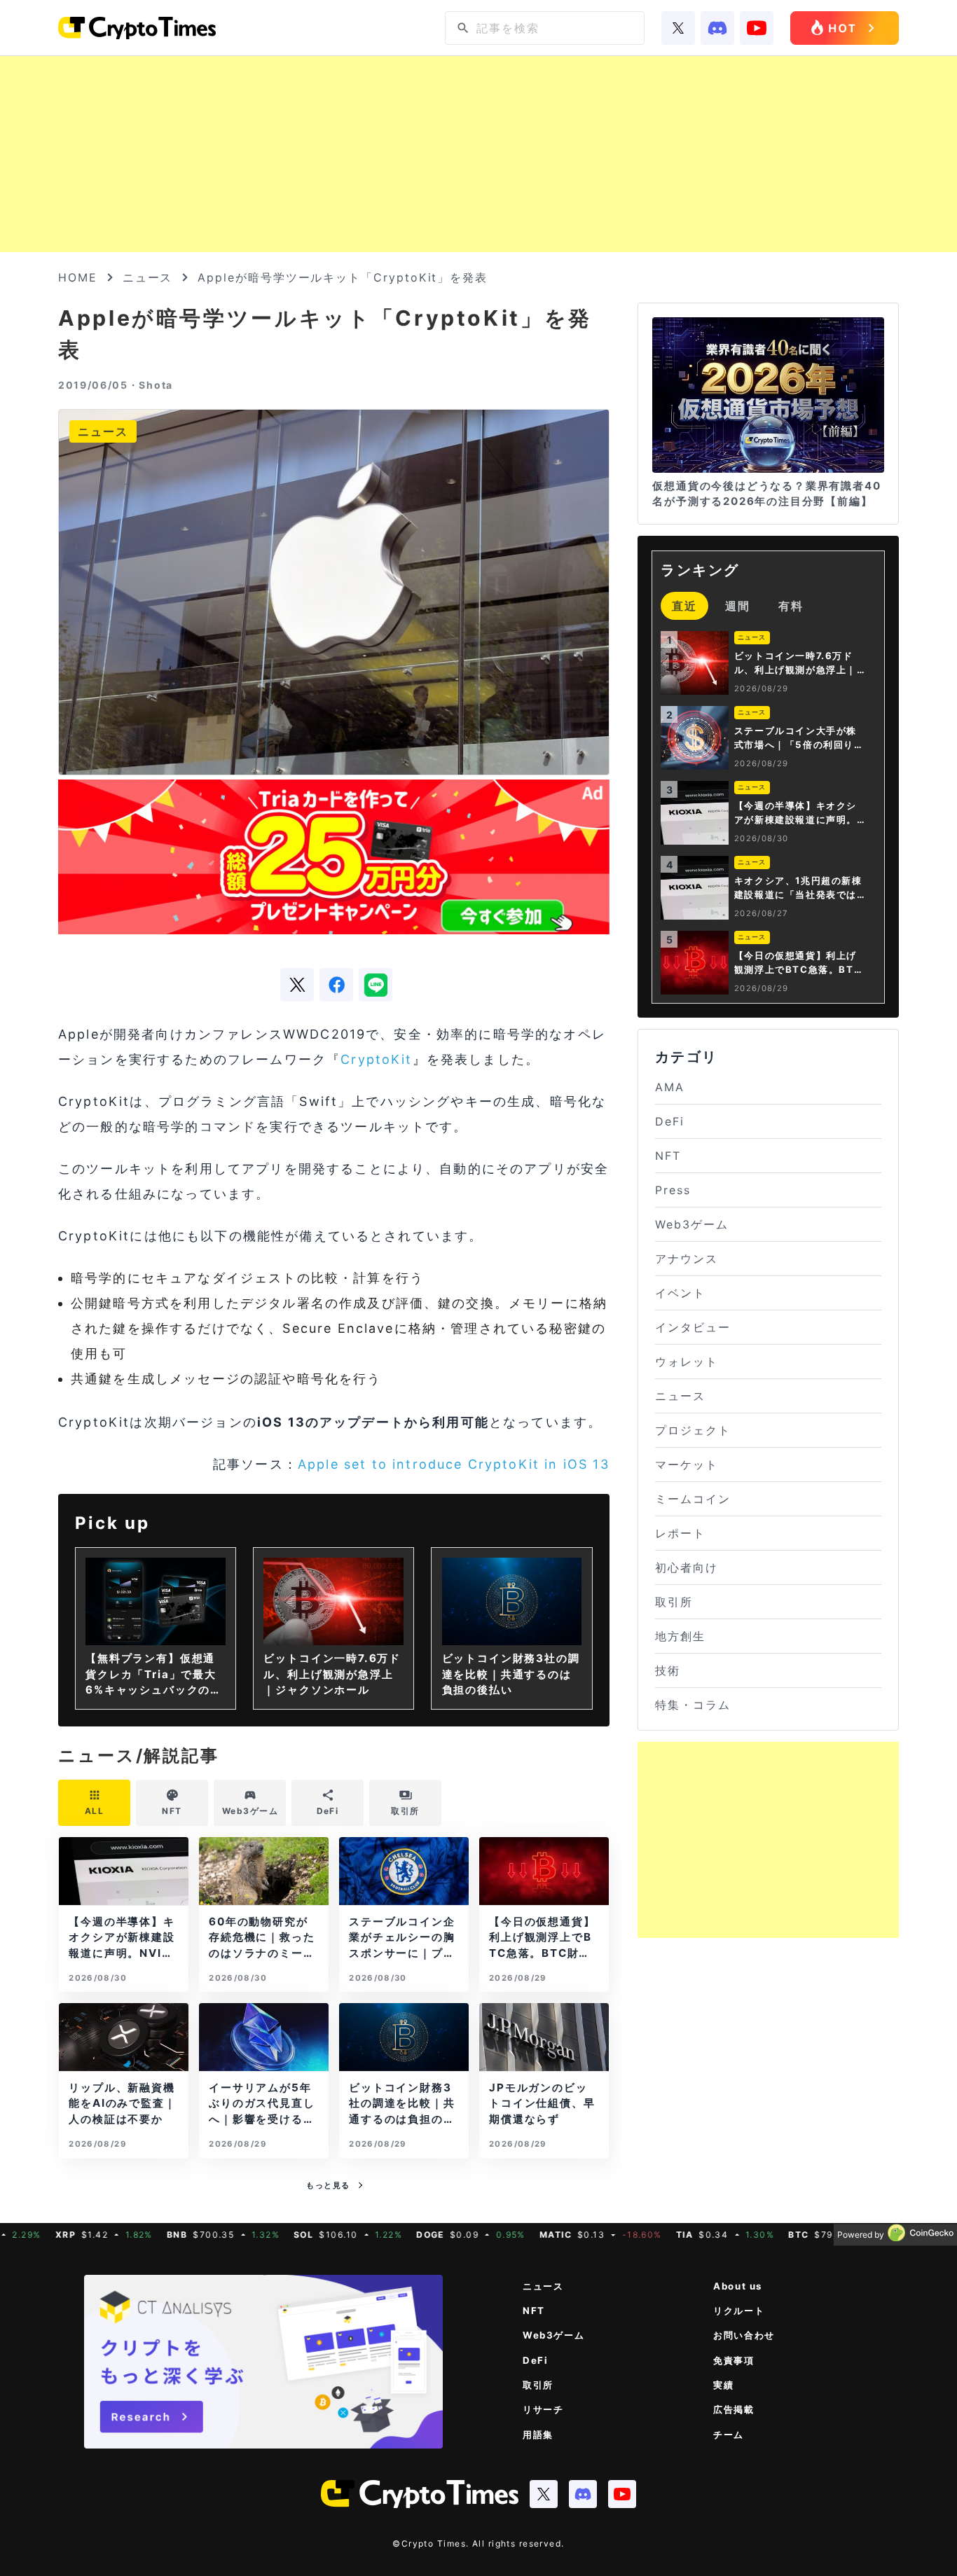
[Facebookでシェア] (336, 985)
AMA (670, 1087)
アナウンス (687, 1259)
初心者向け (687, 1567)
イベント (680, 1293)
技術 (668, 1670)
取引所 (674, 1602)
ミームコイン (693, 1499)
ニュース (148, 277)
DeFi (670, 1121)
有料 (791, 606)
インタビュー (693, 1327)
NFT (668, 1156)
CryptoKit (376, 1059)
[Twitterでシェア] (297, 985)
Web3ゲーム (691, 1224)
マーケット (687, 1464)
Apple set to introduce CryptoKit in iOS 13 (454, 1464)
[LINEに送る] (376, 985)
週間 (738, 606)
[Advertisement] (478, 154)
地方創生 (680, 1636)
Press (673, 1190)
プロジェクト (693, 1430)
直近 (684, 606)
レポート (680, 1533)
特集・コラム (693, 1705)
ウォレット (687, 1362)
